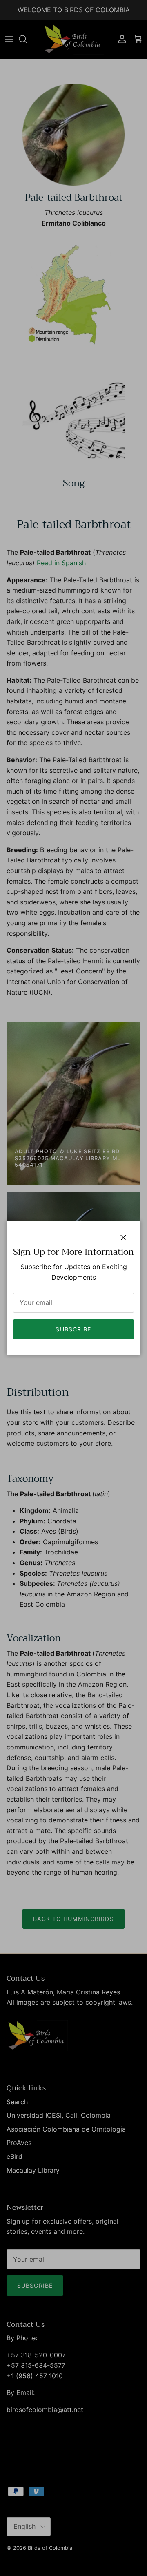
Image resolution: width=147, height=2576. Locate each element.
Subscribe (73, 1329)
